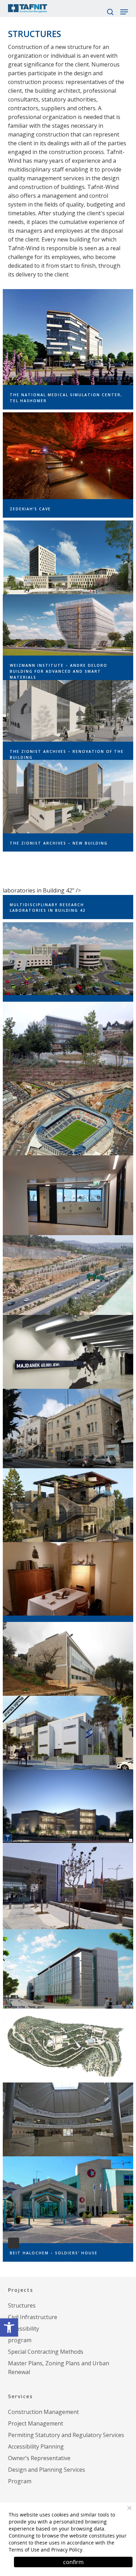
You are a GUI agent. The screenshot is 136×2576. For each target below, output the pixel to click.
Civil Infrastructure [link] (33, 2317)
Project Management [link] (36, 2423)
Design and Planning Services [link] (47, 2470)
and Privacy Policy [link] (62, 2550)
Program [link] (20, 2481)
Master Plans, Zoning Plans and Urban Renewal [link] (59, 2368)
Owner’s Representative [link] (39, 2458)
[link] (9, 2327)
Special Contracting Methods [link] (46, 2352)
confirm (73, 2562)
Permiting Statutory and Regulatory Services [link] (66, 2435)
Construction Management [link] (43, 2412)
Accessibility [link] (24, 2329)
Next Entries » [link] (14, 2243)
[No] (129, 2508)
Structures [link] (22, 2305)
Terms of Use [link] (24, 2550)
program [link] (20, 2340)
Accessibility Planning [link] (36, 2446)
